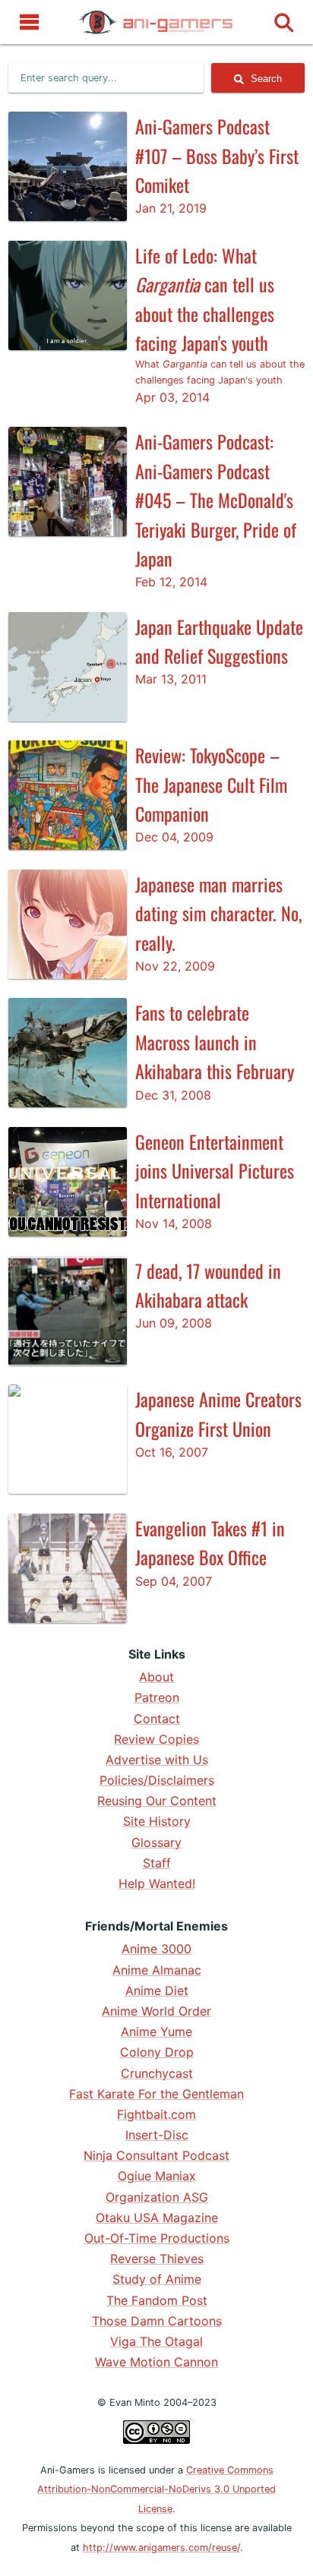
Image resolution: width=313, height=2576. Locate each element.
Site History (157, 1821)
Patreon (157, 1697)
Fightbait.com (156, 2114)
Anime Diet (157, 1990)
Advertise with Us (157, 1760)
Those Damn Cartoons (157, 2321)
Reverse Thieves (157, 2259)
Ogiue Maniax (157, 2176)
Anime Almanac (157, 1970)
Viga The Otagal (156, 2341)
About (156, 1677)
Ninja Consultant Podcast (156, 2155)
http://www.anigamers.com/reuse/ (161, 2548)
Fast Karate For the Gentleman (156, 2094)
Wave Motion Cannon (156, 2362)
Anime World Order (156, 2011)
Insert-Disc (157, 2135)
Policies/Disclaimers (157, 1780)
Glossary (156, 1842)
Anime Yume (156, 2031)
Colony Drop (157, 2052)
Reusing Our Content (157, 1801)
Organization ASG (157, 2197)
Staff (157, 1863)
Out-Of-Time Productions (157, 2238)
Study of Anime (157, 2279)
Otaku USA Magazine (157, 2218)
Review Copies (156, 1739)
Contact (157, 1719)
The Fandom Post (157, 2300)
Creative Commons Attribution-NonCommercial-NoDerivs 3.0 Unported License (156, 2489)
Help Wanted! (157, 1883)
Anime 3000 (156, 1949)
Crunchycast (157, 2073)
